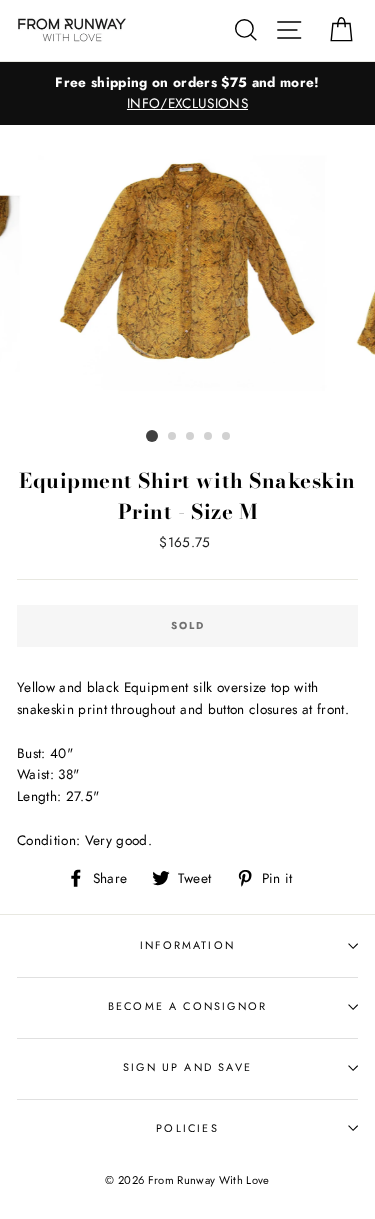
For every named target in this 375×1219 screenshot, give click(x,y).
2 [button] (173, 437)
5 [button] (227, 437)
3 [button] (191, 437)
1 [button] (152, 436)
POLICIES (187, 1128)
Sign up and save (187, 1067)
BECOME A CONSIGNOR (187, 1006)
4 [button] (209, 437)
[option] (187, 94)
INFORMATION (187, 945)
